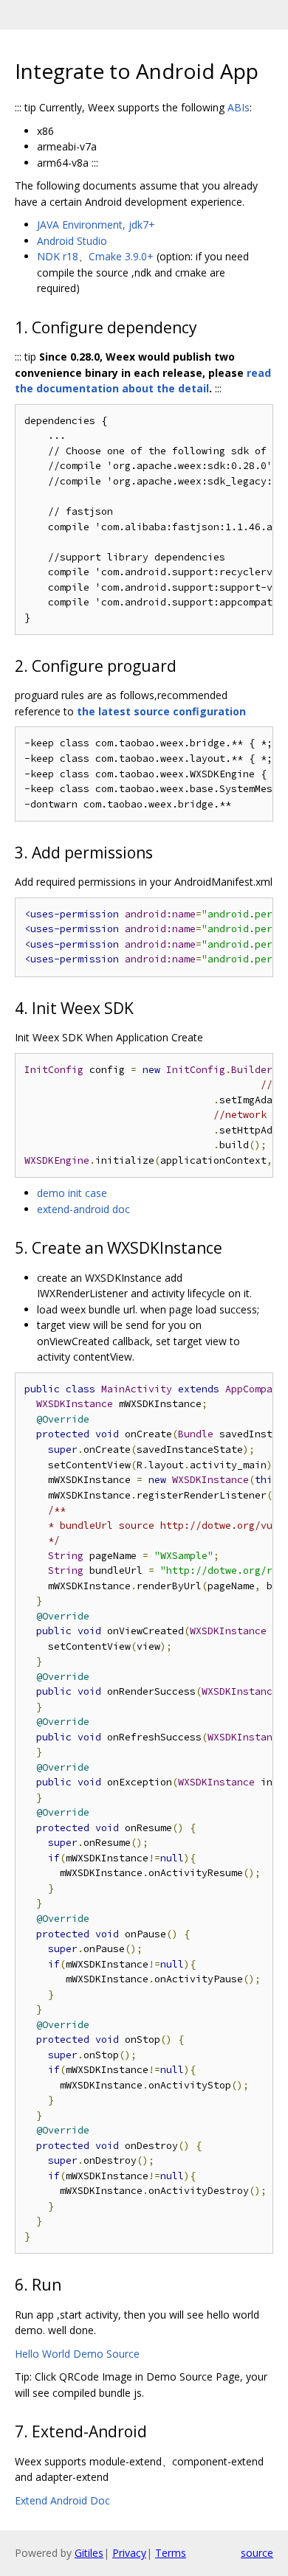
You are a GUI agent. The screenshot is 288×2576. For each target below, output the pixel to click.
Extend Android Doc (62, 2500)
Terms (171, 2553)
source (257, 2553)
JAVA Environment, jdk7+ (96, 225)
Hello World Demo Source (77, 2354)
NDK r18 (58, 256)
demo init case (72, 1193)
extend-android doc (83, 1209)
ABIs (239, 107)
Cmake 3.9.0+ (121, 256)
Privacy (129, 2553)
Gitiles (89, 2553)
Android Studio (72, 241)
